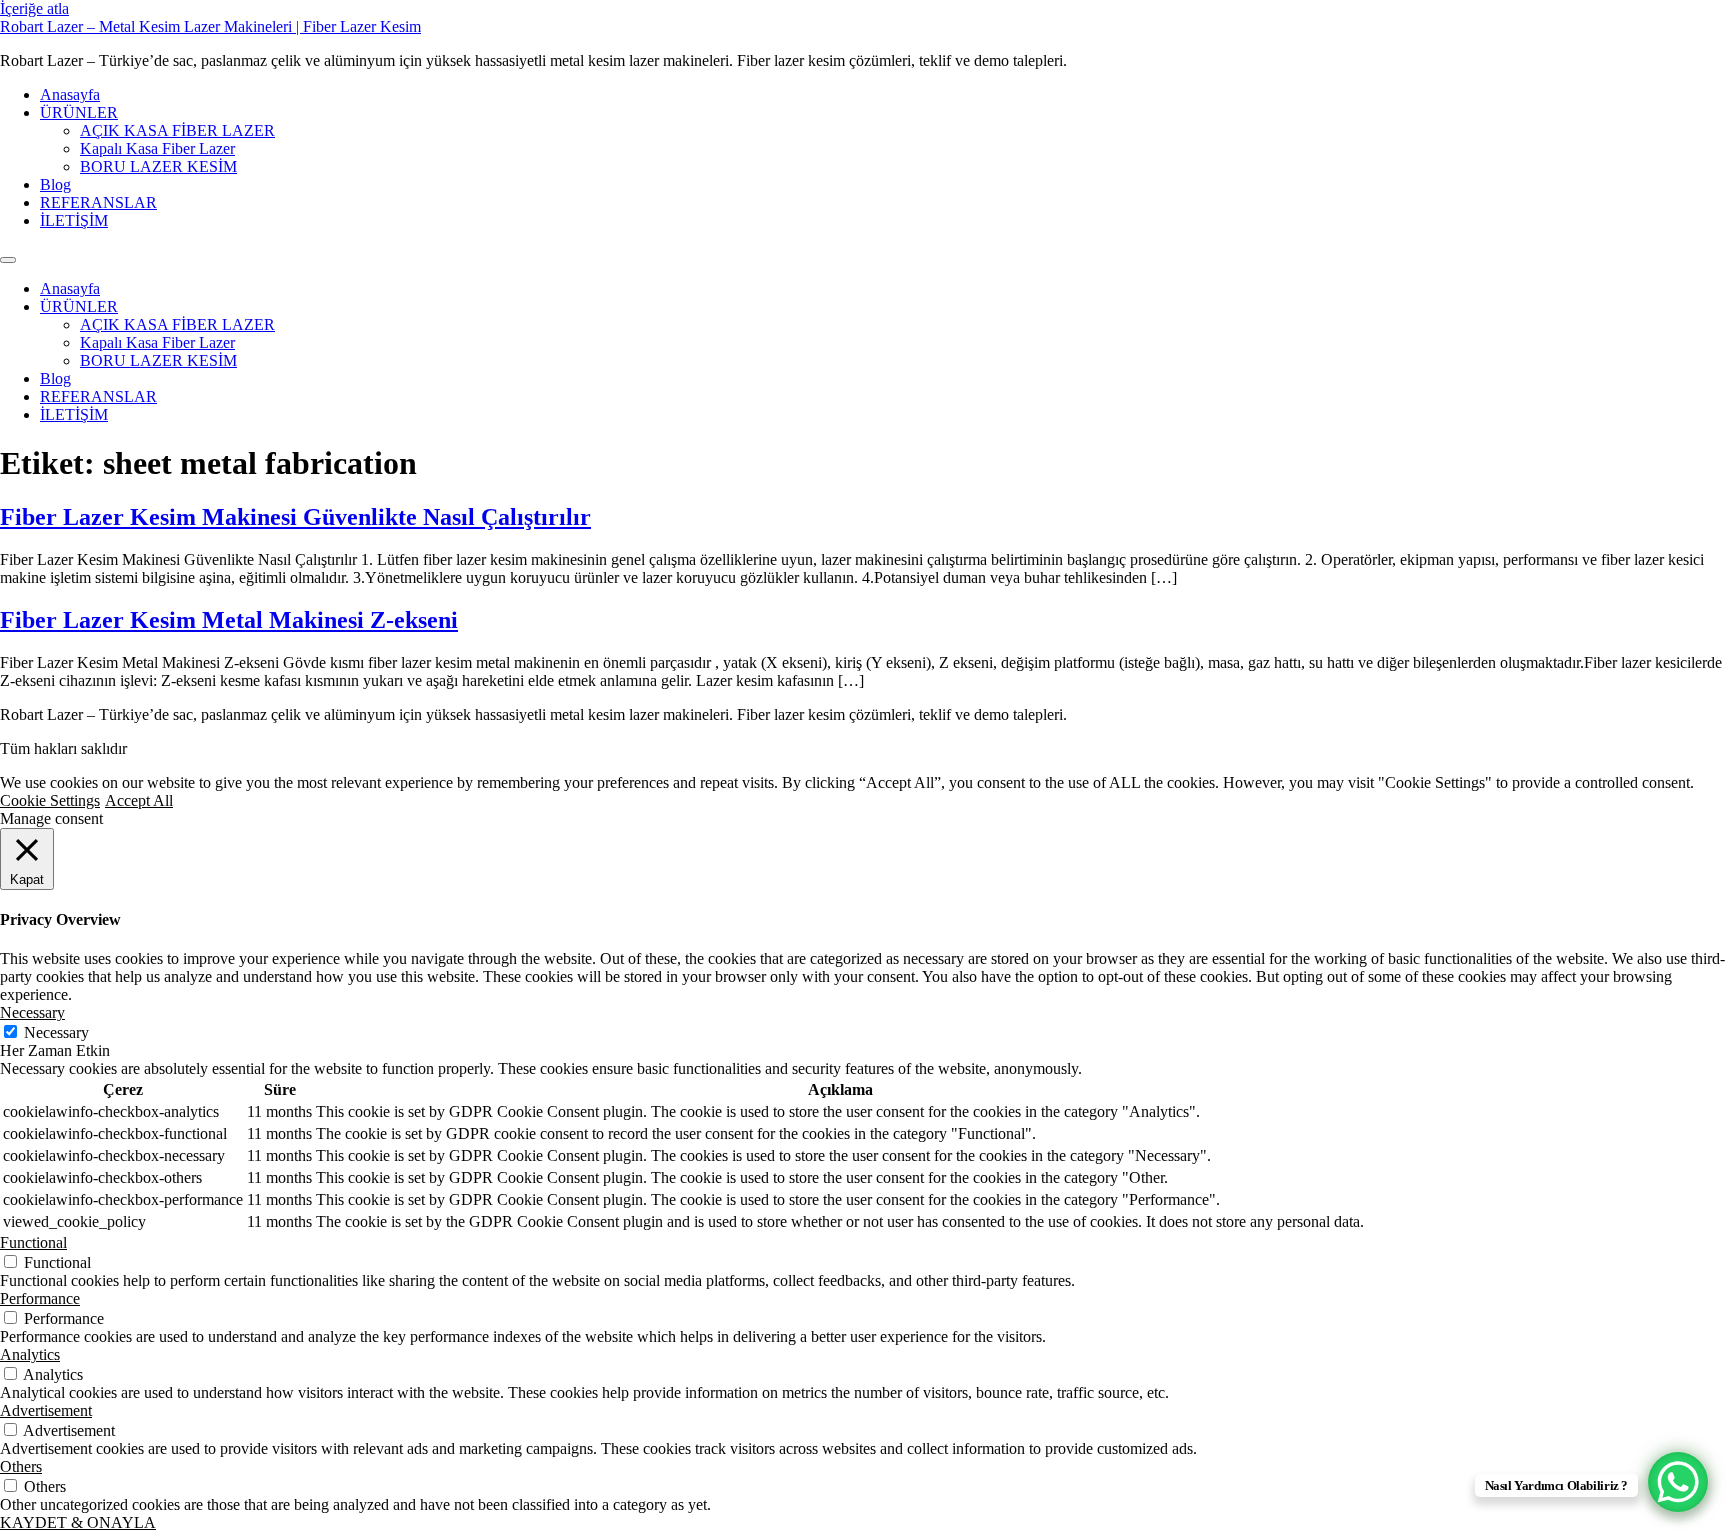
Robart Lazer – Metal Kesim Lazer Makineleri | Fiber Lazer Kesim (210, 26)
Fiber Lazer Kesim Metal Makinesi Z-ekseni (229, 620)
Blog (55, 184)
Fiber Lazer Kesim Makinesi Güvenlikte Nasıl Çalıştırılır (295, 517)
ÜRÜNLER (79, 112)
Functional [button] (33, 1242)
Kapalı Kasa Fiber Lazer (157, 148)
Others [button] (21, 1466)
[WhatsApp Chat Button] (1678, 1482)
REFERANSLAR (98, 202)
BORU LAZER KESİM (158, 166)
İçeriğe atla (34, 8)
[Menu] (8, 260)
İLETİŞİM (74, 220)
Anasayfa (70, 94)
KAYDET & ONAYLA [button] (78, 1522)
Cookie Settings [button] (50, 800)
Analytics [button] (30, 1354)
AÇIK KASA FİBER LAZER (177, 130)
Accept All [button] (139, 800)
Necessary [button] (32, 1012)
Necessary (56, 1032)
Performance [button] (40, 1298)
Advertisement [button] (46, 1410)
